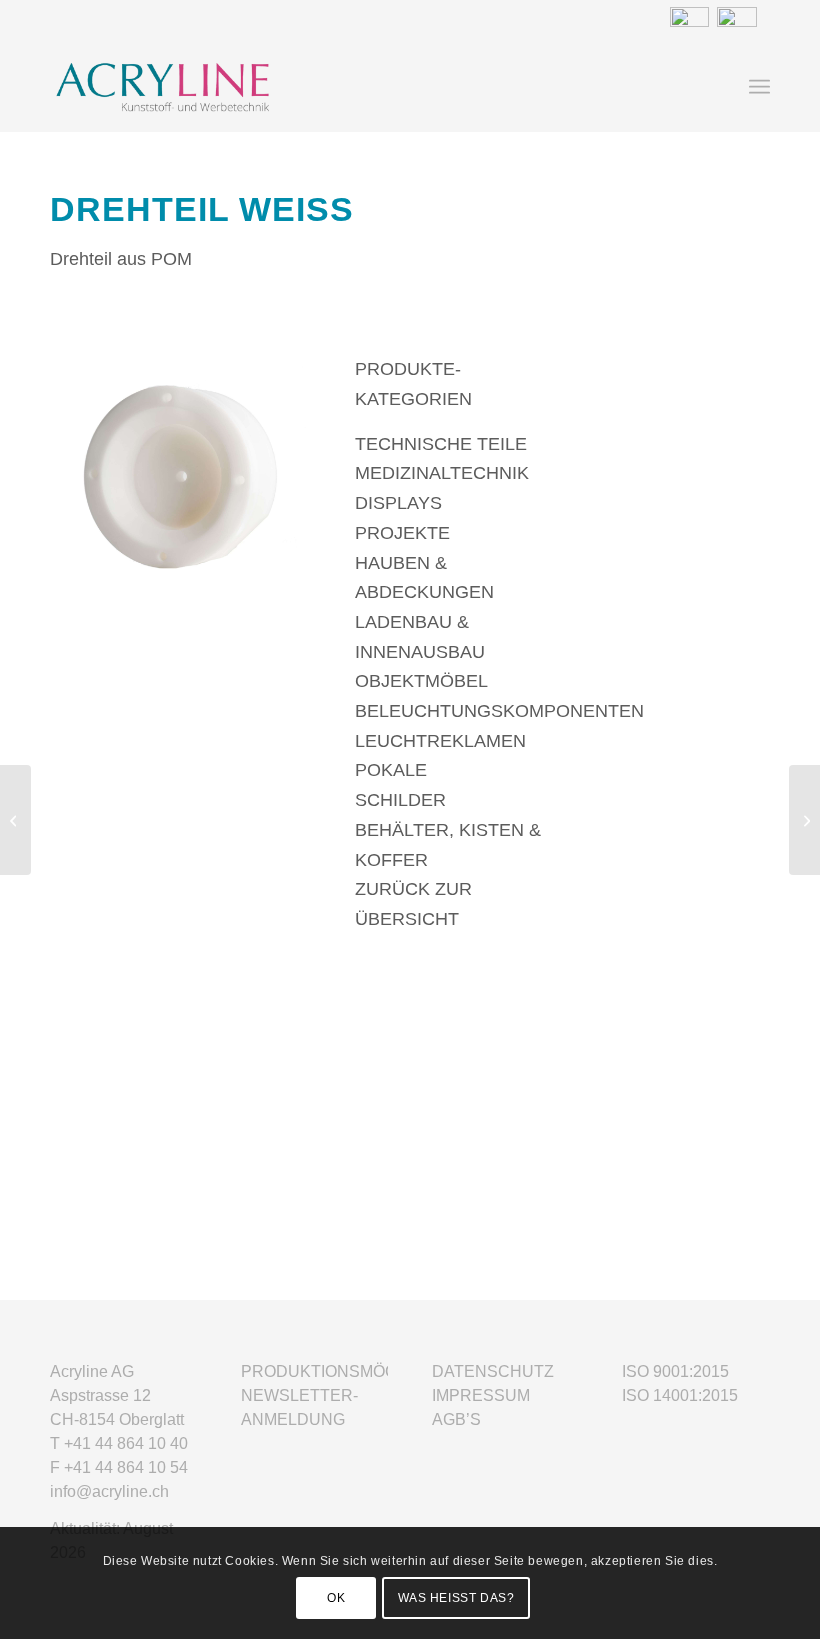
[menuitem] (759, 87)
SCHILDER (400, 800)
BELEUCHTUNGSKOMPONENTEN (499, 711)
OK (336, 1598)
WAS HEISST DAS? (456, 1598)
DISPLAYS (398, 503)
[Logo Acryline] (263, 87)
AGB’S (456, 1419)
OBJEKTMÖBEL (421, 681)
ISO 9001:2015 (675, 1371)
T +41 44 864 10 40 (119, 1443)
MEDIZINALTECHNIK (442, 473)
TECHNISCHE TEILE (441, 444)
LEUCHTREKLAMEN (440, 741)
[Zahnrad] (804, 820)
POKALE (391, 770)
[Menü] (759, 87)
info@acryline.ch (109, 1491)
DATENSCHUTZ (493, 1371)
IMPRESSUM (481, 1395)
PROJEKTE (402, 533)
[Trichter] (15, 820)
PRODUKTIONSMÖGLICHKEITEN (367, 1371)
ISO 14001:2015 (680, 1395)
